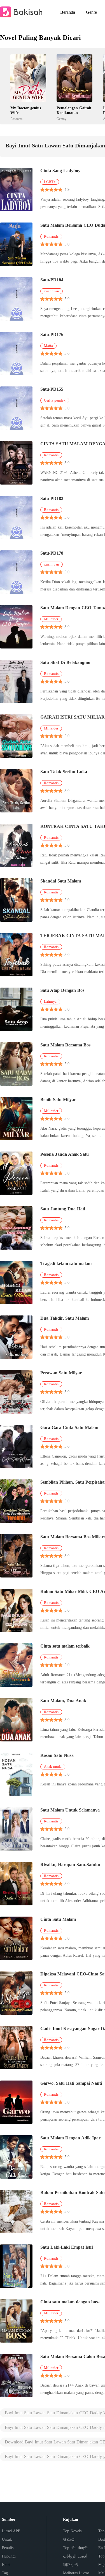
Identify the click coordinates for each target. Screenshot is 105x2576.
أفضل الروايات (75, 2556)
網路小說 (71, 2565)
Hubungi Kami (9, 2560)
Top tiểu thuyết (75, 2548)
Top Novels (72, 2531)
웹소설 (69, 2539)
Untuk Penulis (8, 2544)
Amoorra (16, 119)
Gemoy (61, 119)
